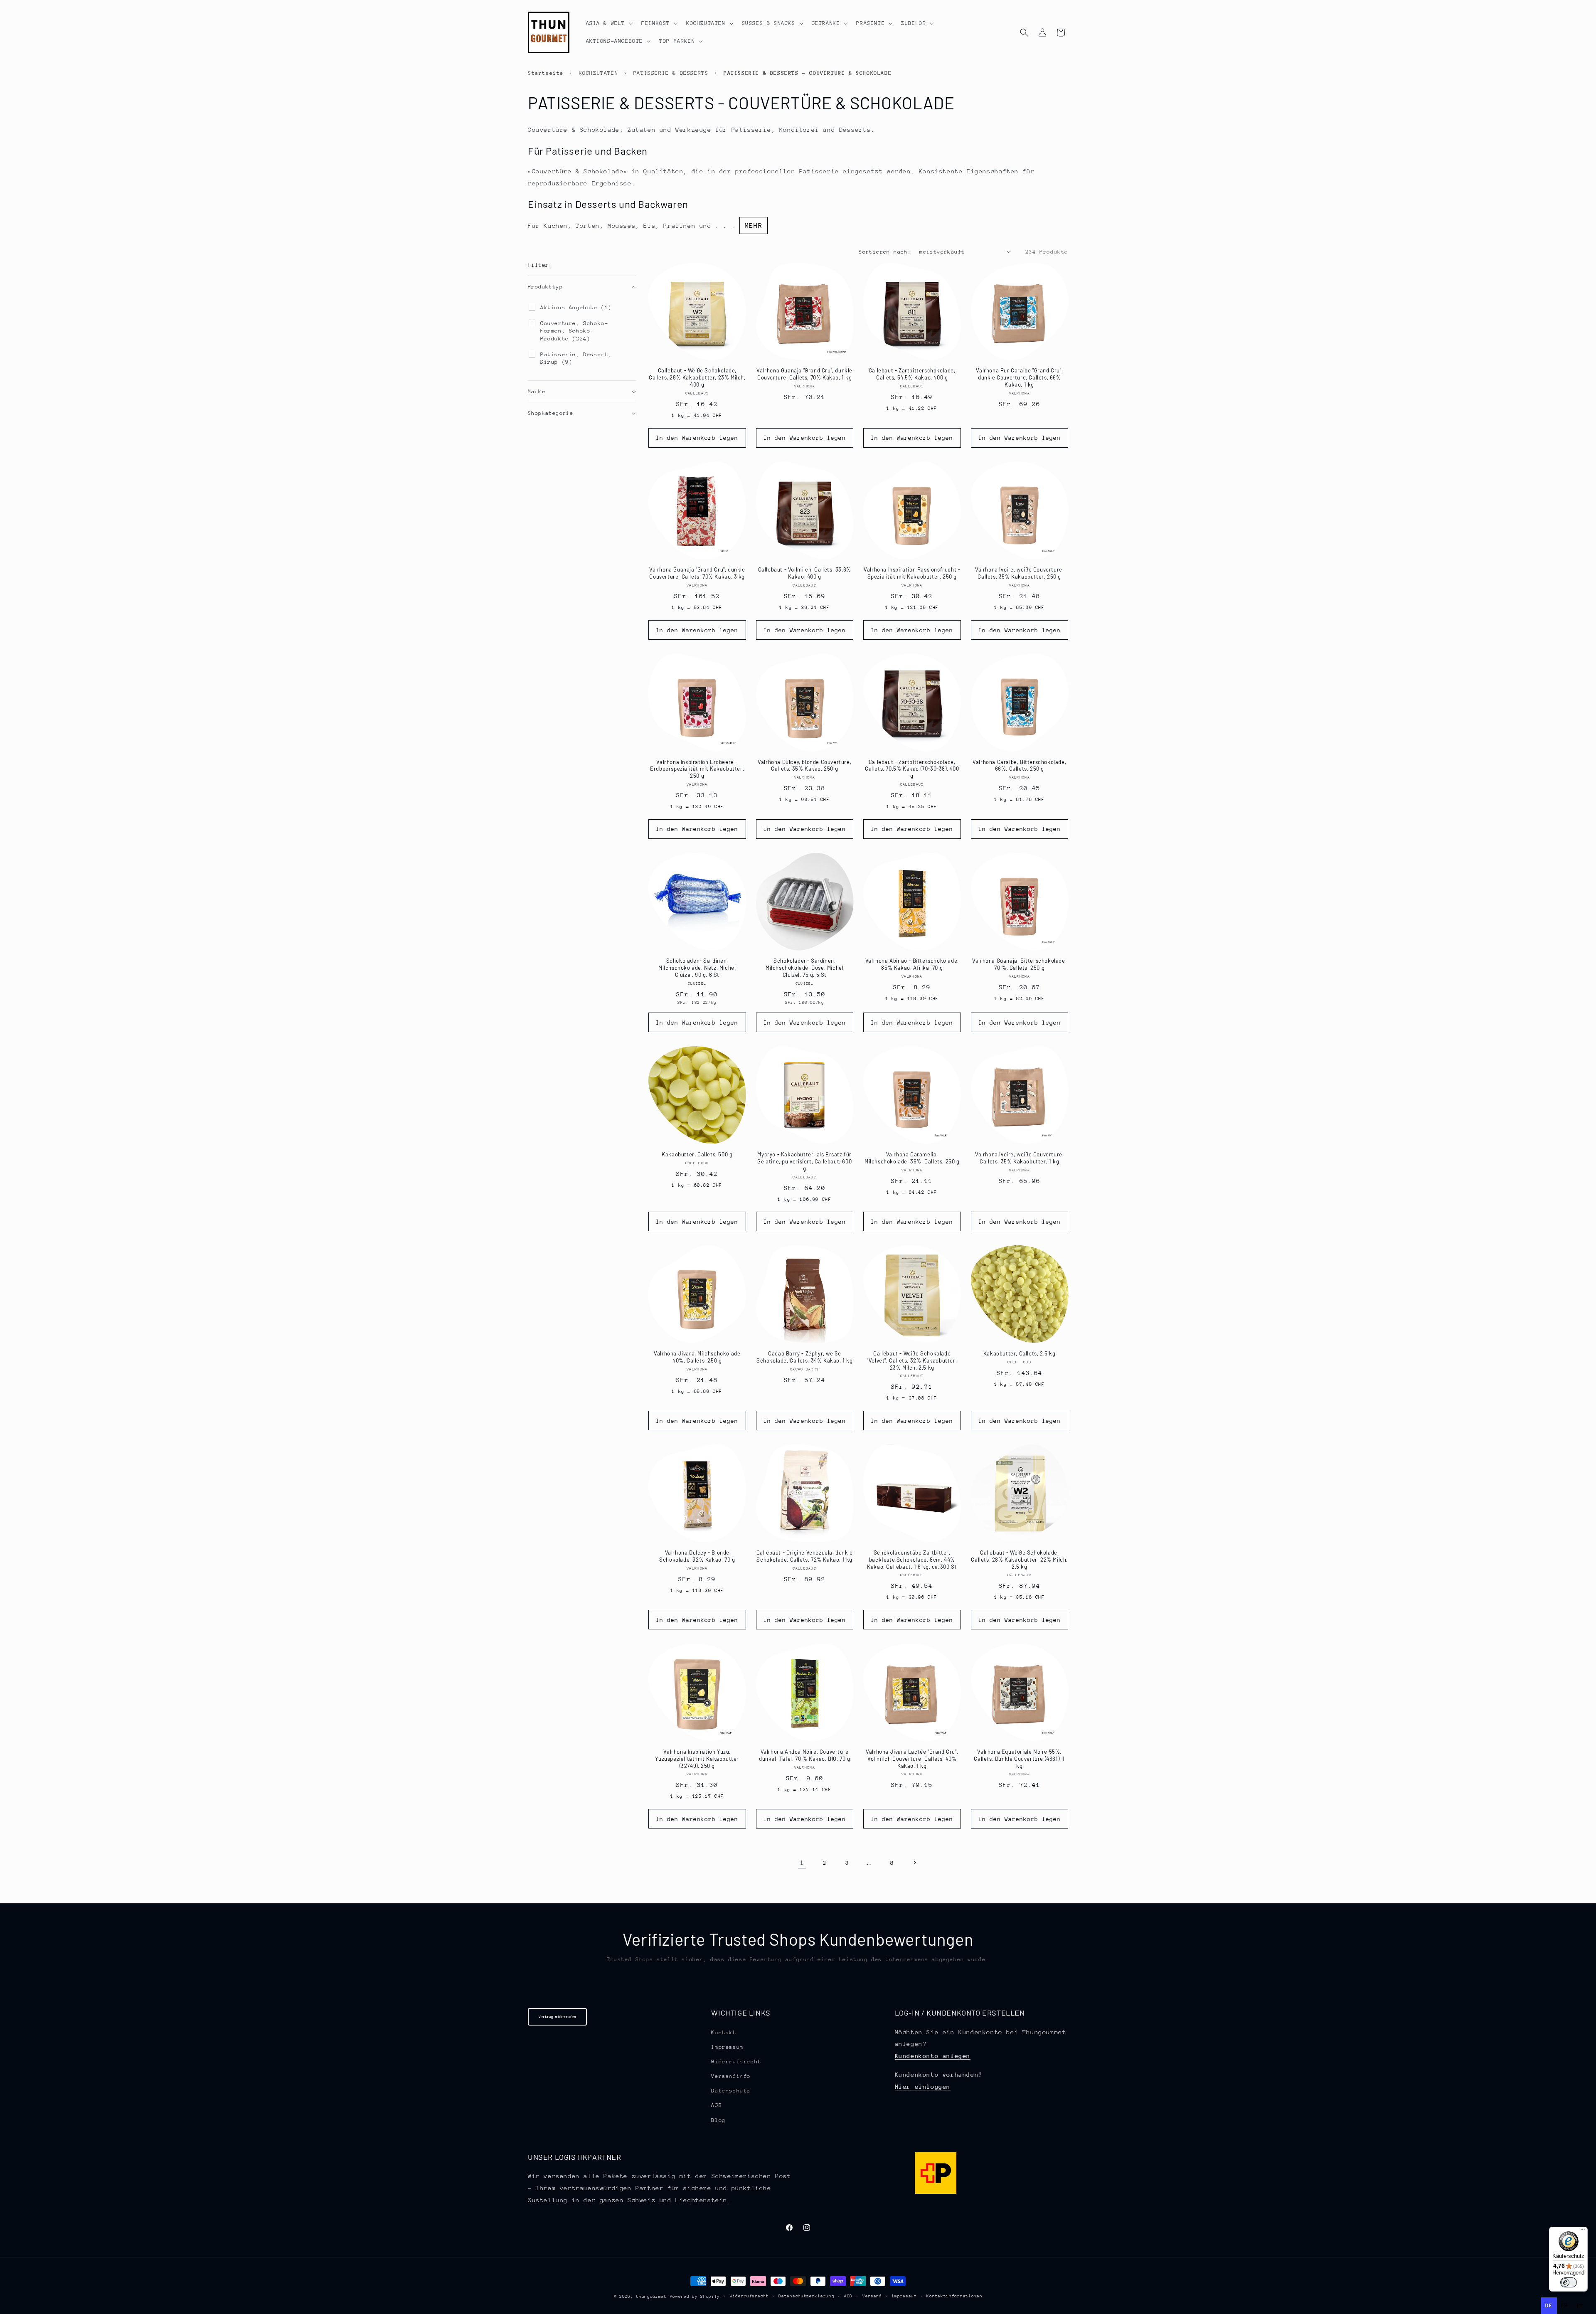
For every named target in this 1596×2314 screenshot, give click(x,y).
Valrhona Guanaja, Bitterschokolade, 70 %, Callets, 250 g (1019, 964)
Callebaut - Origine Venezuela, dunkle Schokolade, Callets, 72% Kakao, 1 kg (805, 1556)
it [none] (1580, 2305)
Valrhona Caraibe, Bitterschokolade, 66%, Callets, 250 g (1019, 765)
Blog (718, 2120)
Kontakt (724, 2032)
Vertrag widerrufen (557, 2017)
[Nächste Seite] (914, 1863)
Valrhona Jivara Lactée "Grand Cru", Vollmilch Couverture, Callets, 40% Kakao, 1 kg (912, 1759)
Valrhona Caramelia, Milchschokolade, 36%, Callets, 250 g (912, 1158)
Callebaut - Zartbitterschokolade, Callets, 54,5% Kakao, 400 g (912, 374)
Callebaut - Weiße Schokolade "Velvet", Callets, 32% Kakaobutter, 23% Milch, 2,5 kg (912, 1360)
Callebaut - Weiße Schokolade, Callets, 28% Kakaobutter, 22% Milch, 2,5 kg (1019, 1560)
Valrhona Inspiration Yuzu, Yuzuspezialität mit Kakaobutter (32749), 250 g (697, 1759)
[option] (1565, 2306)
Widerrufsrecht (736, 2061)
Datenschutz (731, 2091)
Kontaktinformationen (954, 2296)
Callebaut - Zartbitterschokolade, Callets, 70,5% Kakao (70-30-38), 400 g (912, 769)
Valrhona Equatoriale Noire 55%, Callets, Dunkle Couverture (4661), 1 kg (1019, 1759)
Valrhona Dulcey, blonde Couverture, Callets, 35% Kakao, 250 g (804, 765)
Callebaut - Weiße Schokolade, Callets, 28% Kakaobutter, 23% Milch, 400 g (697, 377)
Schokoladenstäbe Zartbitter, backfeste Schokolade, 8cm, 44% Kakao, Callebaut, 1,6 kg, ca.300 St (912, 1560)
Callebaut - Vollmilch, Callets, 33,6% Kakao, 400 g (805, 573)
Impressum (727, 2047)
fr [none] (1565, 2305)
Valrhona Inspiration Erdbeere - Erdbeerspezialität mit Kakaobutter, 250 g (697, 769)
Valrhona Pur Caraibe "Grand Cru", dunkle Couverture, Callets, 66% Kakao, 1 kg (1019, 377)
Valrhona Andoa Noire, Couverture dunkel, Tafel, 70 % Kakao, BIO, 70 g (805, 1755)
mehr (754, 225)
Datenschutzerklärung (806, 2296)
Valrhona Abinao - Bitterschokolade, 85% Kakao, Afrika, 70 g (912, 964)
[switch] (1569, 2282)
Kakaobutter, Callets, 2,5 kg (1020, 1353)
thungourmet (651, 2297)
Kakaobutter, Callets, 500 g (697, 1154)
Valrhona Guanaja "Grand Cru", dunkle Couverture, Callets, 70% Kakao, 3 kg (697, 573)
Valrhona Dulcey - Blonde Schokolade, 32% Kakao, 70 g (697, 1556)
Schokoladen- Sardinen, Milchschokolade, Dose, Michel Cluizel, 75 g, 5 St (804, 968)
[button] (609, 23)
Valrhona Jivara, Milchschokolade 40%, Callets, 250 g (697, 1357)
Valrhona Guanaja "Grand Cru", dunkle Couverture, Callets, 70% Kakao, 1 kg (804, 374)
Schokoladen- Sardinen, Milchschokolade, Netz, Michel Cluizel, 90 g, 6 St (697, 968)
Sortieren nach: (885, 252)
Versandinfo (731, 2076)
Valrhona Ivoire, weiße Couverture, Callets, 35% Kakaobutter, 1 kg (1019, 1158)
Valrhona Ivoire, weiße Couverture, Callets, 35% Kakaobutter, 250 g (1019, 573)
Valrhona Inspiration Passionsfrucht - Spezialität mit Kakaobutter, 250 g (912, 573)
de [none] (1549, 2305)
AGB (717, 2105)
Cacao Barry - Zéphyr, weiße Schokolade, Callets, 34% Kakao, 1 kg (805, 1357)
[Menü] (1583, 2232)
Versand (872, 2296)
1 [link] (802, 1862)
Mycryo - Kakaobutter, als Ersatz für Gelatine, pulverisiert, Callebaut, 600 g (804, 1161)
